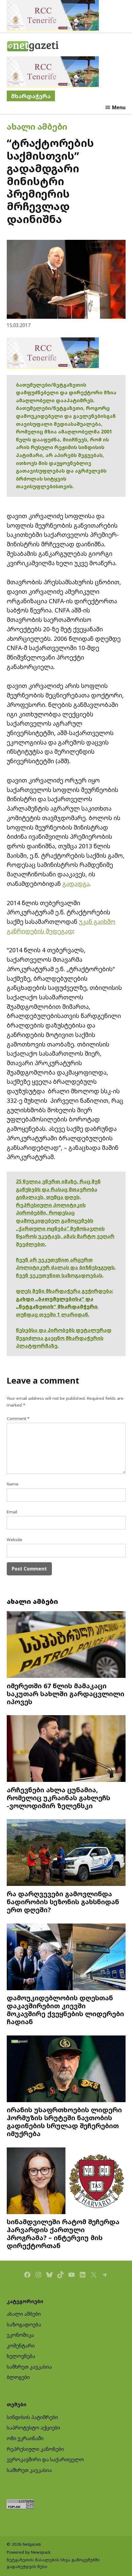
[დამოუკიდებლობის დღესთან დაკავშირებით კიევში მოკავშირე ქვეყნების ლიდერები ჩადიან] (66, 1958)
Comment (18, 1418)
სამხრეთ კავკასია (29, 2367)
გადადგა (76, 884)
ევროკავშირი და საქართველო (45, 2459)
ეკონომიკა (20, 2335)
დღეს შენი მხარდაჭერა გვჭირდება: (65, 1291)
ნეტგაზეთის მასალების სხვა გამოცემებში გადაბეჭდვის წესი (53, 2563)
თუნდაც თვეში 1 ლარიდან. (53, 1314)
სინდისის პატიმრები (32, 2417)
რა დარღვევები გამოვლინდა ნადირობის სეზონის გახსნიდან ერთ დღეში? (63, 1902)
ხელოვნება (21, 2356)
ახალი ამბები (37, 126)
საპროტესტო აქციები (33, 2428)
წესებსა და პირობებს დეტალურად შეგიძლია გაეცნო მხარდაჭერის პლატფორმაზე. (64, 1338)
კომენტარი (21, 2346)
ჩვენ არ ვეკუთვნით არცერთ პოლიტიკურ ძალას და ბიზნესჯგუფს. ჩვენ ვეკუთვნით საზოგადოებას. (66, 1268)
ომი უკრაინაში (25, 2438)
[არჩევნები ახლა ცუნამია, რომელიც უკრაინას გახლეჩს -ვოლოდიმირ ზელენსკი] (66, 1749)
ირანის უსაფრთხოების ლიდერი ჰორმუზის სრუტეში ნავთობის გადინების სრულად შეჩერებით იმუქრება (64, 2121)
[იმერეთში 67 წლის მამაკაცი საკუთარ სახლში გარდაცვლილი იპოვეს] (66, 1645)
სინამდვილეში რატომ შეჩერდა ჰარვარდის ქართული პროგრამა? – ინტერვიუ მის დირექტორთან (63, 2233)
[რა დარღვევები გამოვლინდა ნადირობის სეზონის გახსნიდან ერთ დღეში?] (66, 1853)
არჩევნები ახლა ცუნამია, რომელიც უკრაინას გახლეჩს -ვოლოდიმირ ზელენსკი (58, 1798)
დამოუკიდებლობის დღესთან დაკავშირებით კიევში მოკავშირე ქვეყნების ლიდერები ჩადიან (65, 2009)
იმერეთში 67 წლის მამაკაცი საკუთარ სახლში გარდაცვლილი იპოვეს (66, 1694)
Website (15, 1540)
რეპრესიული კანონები (35, 2449)
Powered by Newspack (29, 2552)
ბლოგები (18, 2377)
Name (13, 1484)
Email (12, 1512)
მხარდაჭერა (31, 96)
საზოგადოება (24, 2325)
